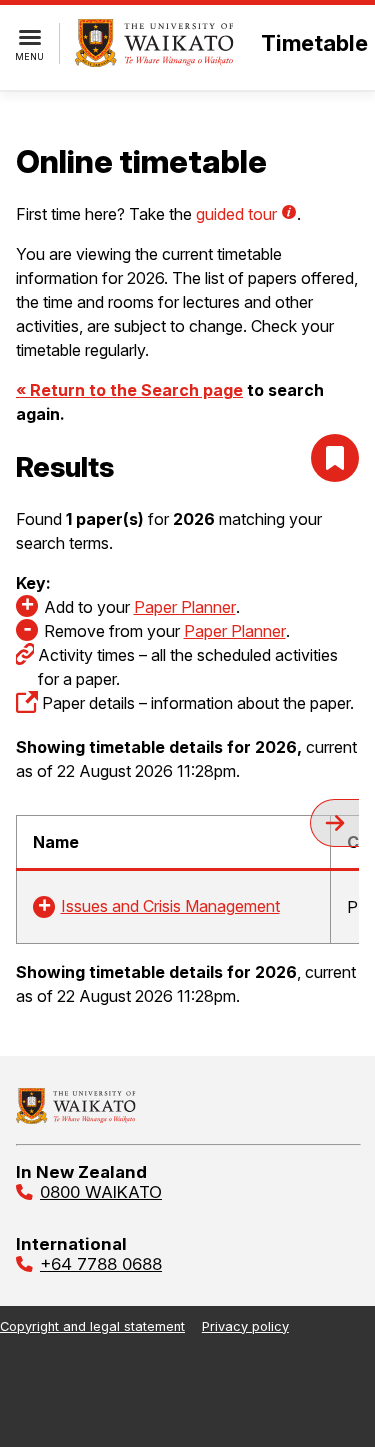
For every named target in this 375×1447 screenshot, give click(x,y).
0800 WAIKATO (101, 1192)
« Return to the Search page (129, 390)
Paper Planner (185, 607)
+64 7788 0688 (101, 1264)
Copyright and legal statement (92, 1326)
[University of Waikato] (76, 1118)
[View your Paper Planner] (335, 458)
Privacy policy (245, 1326)
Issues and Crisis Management (170, 906)
